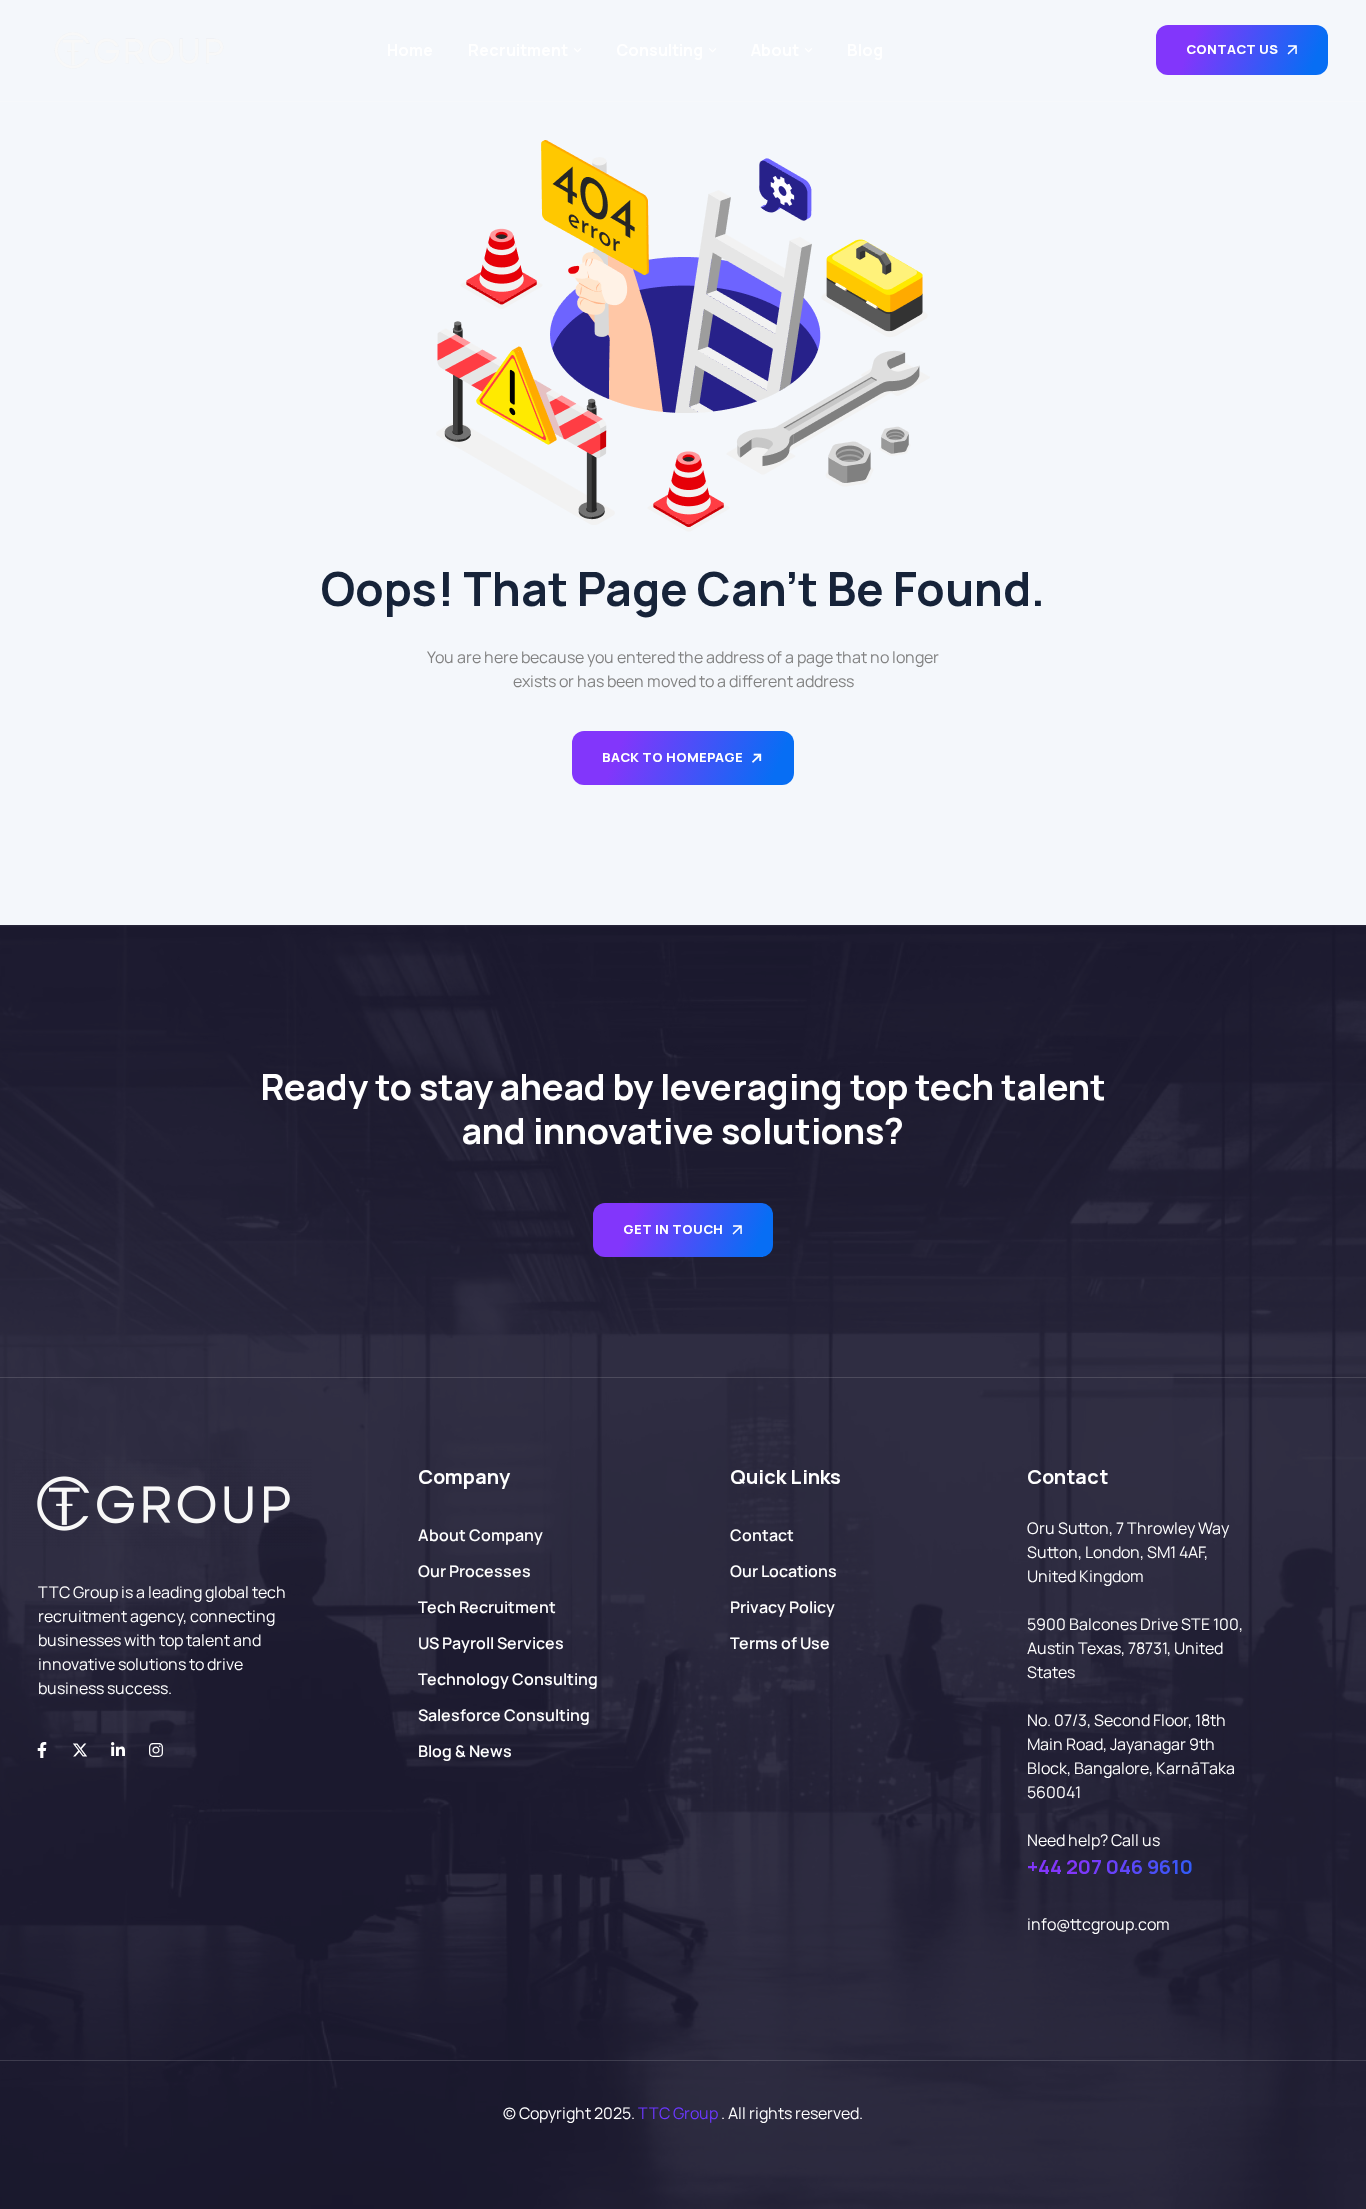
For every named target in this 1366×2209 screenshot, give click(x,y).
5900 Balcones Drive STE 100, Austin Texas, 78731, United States (1135, 1648)
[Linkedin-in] (118, 1750)
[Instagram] (156, 1750)
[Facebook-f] (42, 1750)
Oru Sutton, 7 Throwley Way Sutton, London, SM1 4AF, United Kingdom (1128, 1552)
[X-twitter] (80, 1750)
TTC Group (678, 2113)
